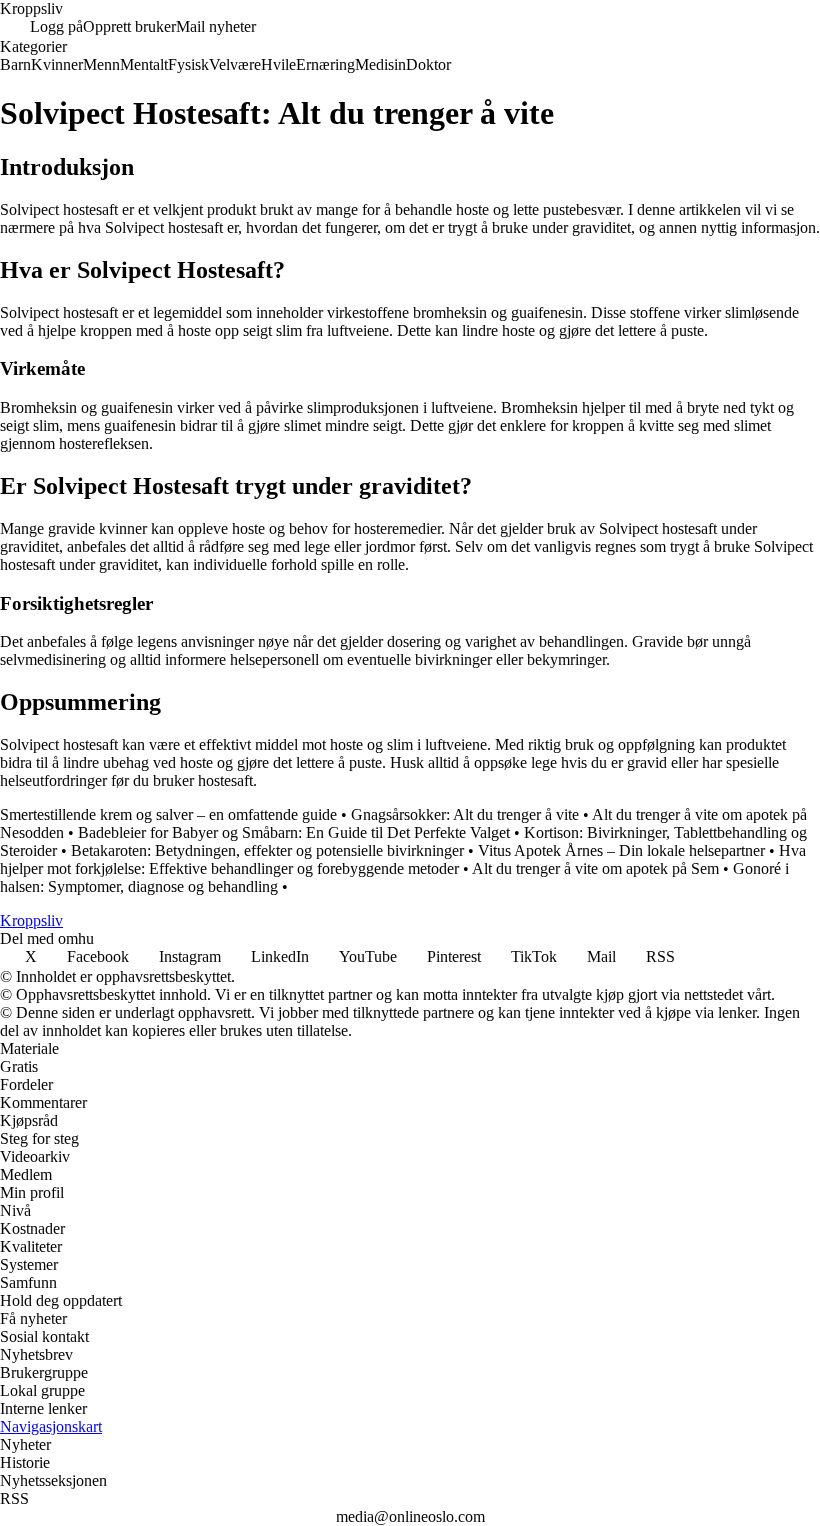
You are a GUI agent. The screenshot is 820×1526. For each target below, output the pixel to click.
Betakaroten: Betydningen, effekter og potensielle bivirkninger (267, 850)
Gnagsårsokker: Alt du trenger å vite (465, 814)
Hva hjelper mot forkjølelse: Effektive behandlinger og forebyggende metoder (403, 859)
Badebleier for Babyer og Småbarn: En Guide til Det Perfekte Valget (294, 832)
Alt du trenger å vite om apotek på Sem (595, 868)
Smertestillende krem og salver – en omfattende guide (168, 814)
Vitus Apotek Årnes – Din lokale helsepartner (621, 850)
